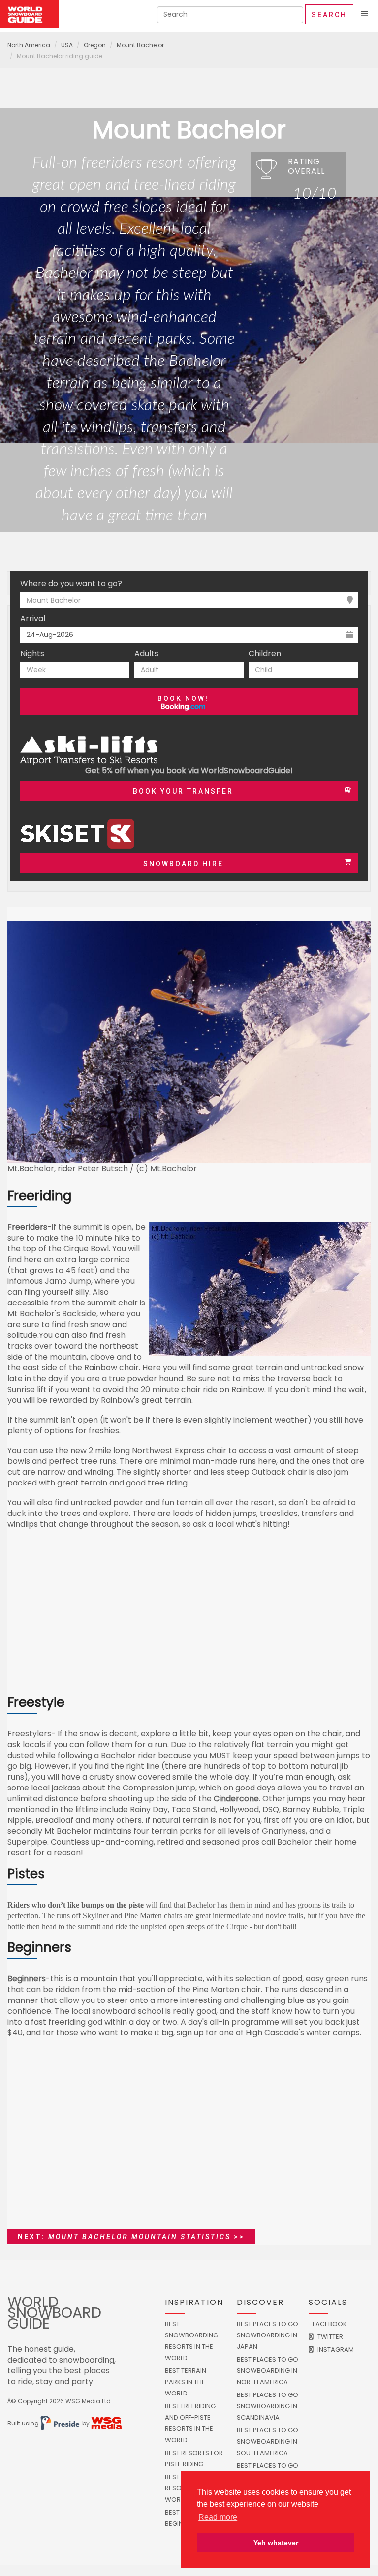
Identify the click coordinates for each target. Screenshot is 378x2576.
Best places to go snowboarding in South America (268, 2441)
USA (67, 45)
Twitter (330, 2337)
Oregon (95, 45)
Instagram (335, 2349)
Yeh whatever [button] (276, 2543)
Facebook (329, 2324)
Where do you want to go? (71, 584)
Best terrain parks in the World (186, 2382)
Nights (32, 654)
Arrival (33, 619)
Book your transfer (183, 791)
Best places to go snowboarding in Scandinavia (268, 2406)
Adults (146, 654)
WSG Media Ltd (88, 2401)
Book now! (183, 698)
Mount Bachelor (140, 45)
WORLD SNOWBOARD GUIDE (54, 2313)
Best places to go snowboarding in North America (268, 2371)
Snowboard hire (183, 864)
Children (265, 654)
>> (131, 2237)
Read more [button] (218, 2517)
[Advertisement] (189, 1617)
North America (29, 45)
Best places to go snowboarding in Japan (268, 2335)
